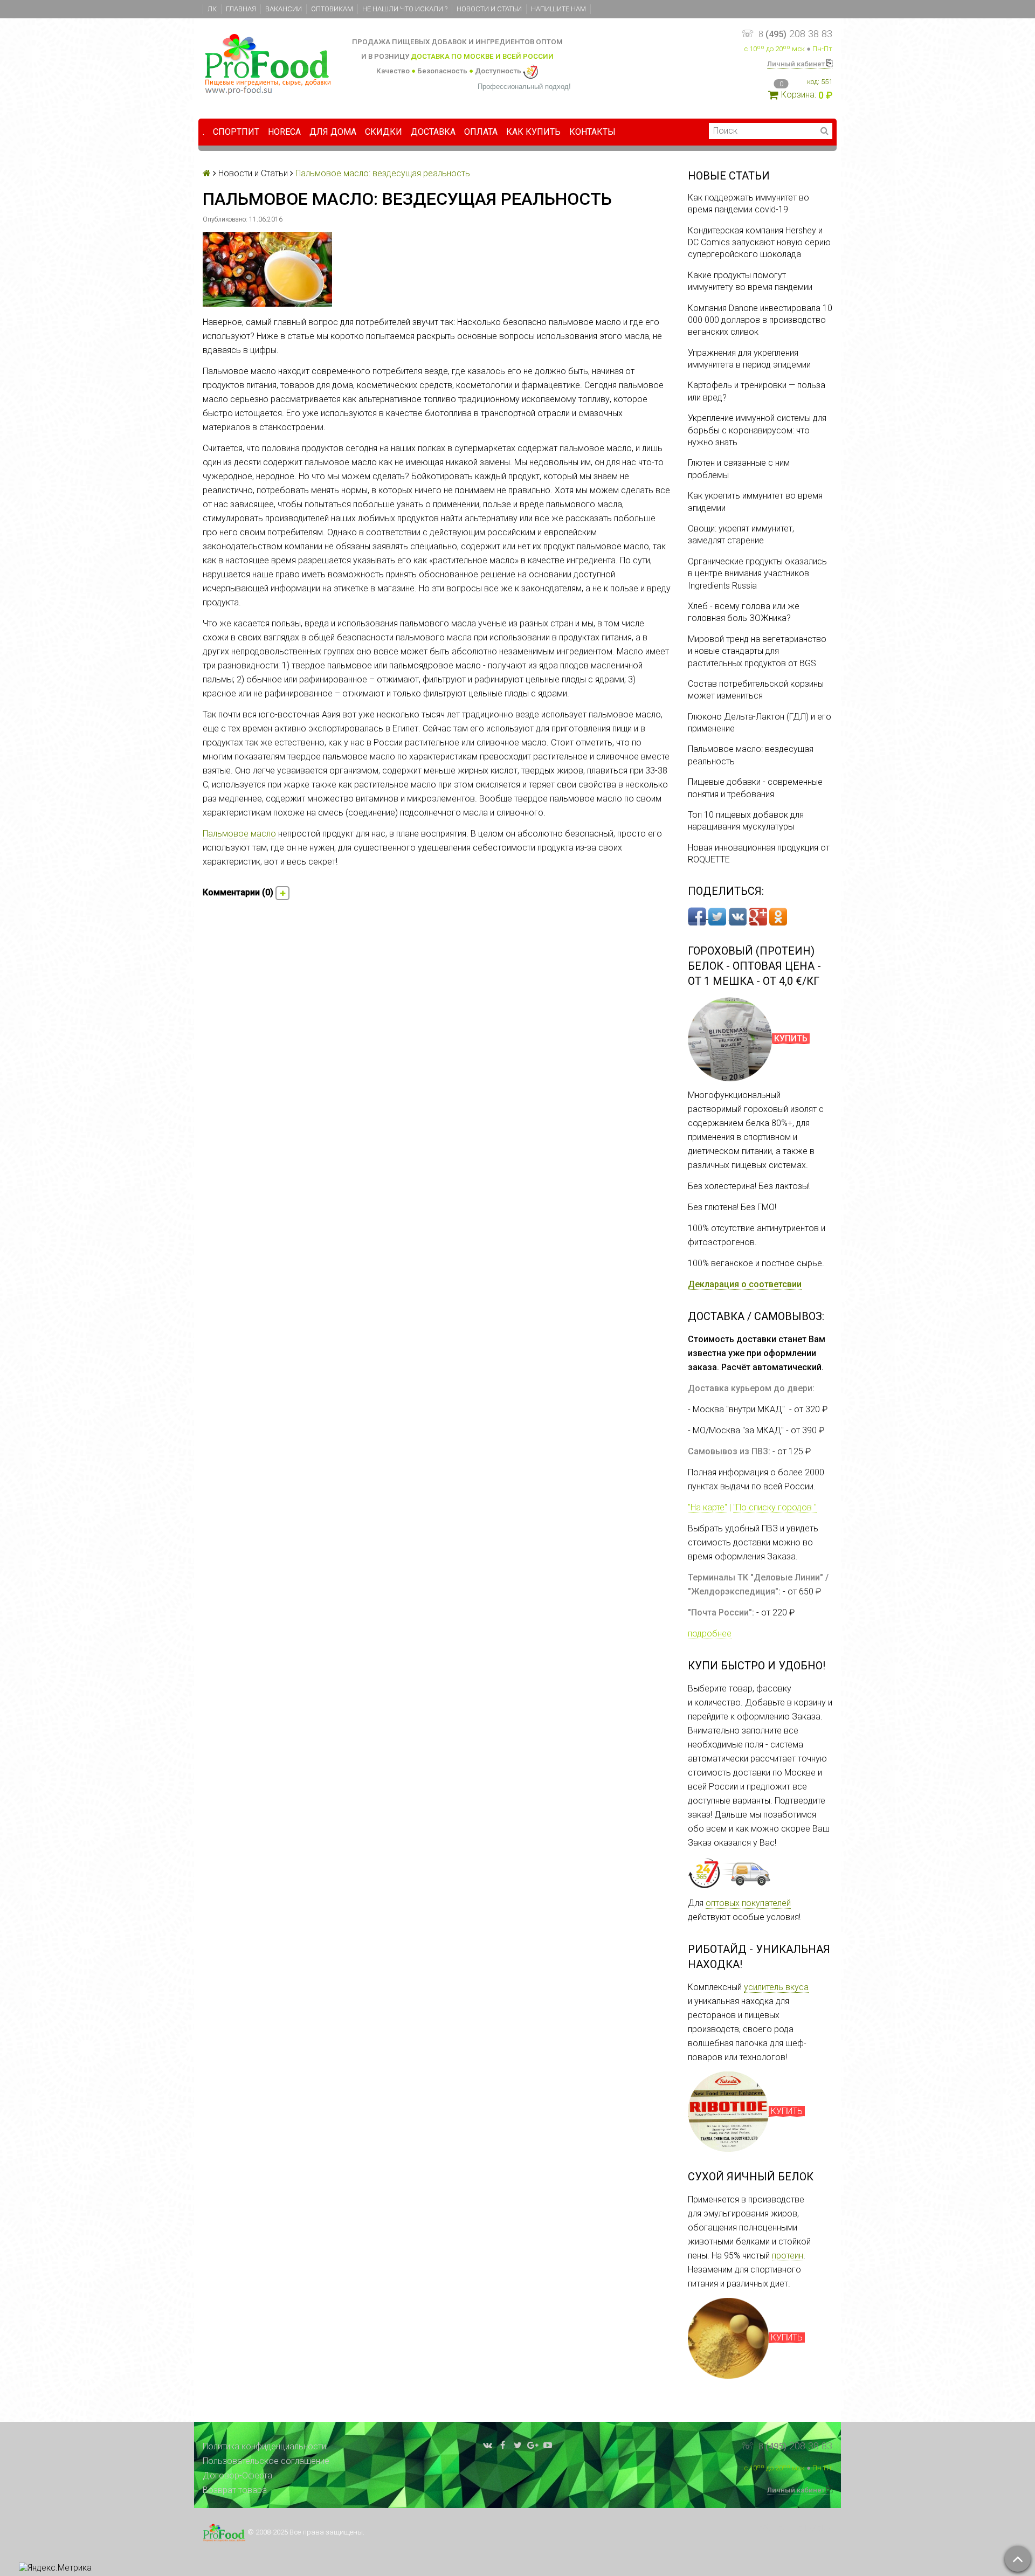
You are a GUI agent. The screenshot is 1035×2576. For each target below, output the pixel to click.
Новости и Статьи (489, 9)
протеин (788, 2256)
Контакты (592, 132)
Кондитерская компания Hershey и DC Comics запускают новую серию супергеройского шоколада (759, 243)
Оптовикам (332, 9)
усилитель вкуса (776, 1987)
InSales (818, 2528)
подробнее (710, 1634)
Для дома (333, 132)
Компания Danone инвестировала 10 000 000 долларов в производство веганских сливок (760, 320)
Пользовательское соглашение (266, 2461)
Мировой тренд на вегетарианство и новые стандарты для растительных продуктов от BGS (757, 651)
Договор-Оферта (237, 2475)
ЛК (212, 9)
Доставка (433, 132)
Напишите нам (558, 9)
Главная (241, 9)
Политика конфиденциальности (264, 2446)
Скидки (384, 132)
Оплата (481, 132)
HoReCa (284, 132)
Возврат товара (235, 2490)
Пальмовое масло (239, 834)
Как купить (533, 132)
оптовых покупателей (748, 1903)
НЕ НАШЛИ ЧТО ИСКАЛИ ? (405, 9)
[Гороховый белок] (730, 1039)
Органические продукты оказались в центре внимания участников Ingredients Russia (757, 574)
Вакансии (284, 9)
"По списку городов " (775, 1507)
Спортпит (236, 132)
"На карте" (708, 1507)
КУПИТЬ (787, 2111)
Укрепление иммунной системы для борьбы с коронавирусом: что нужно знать (757, 430)
